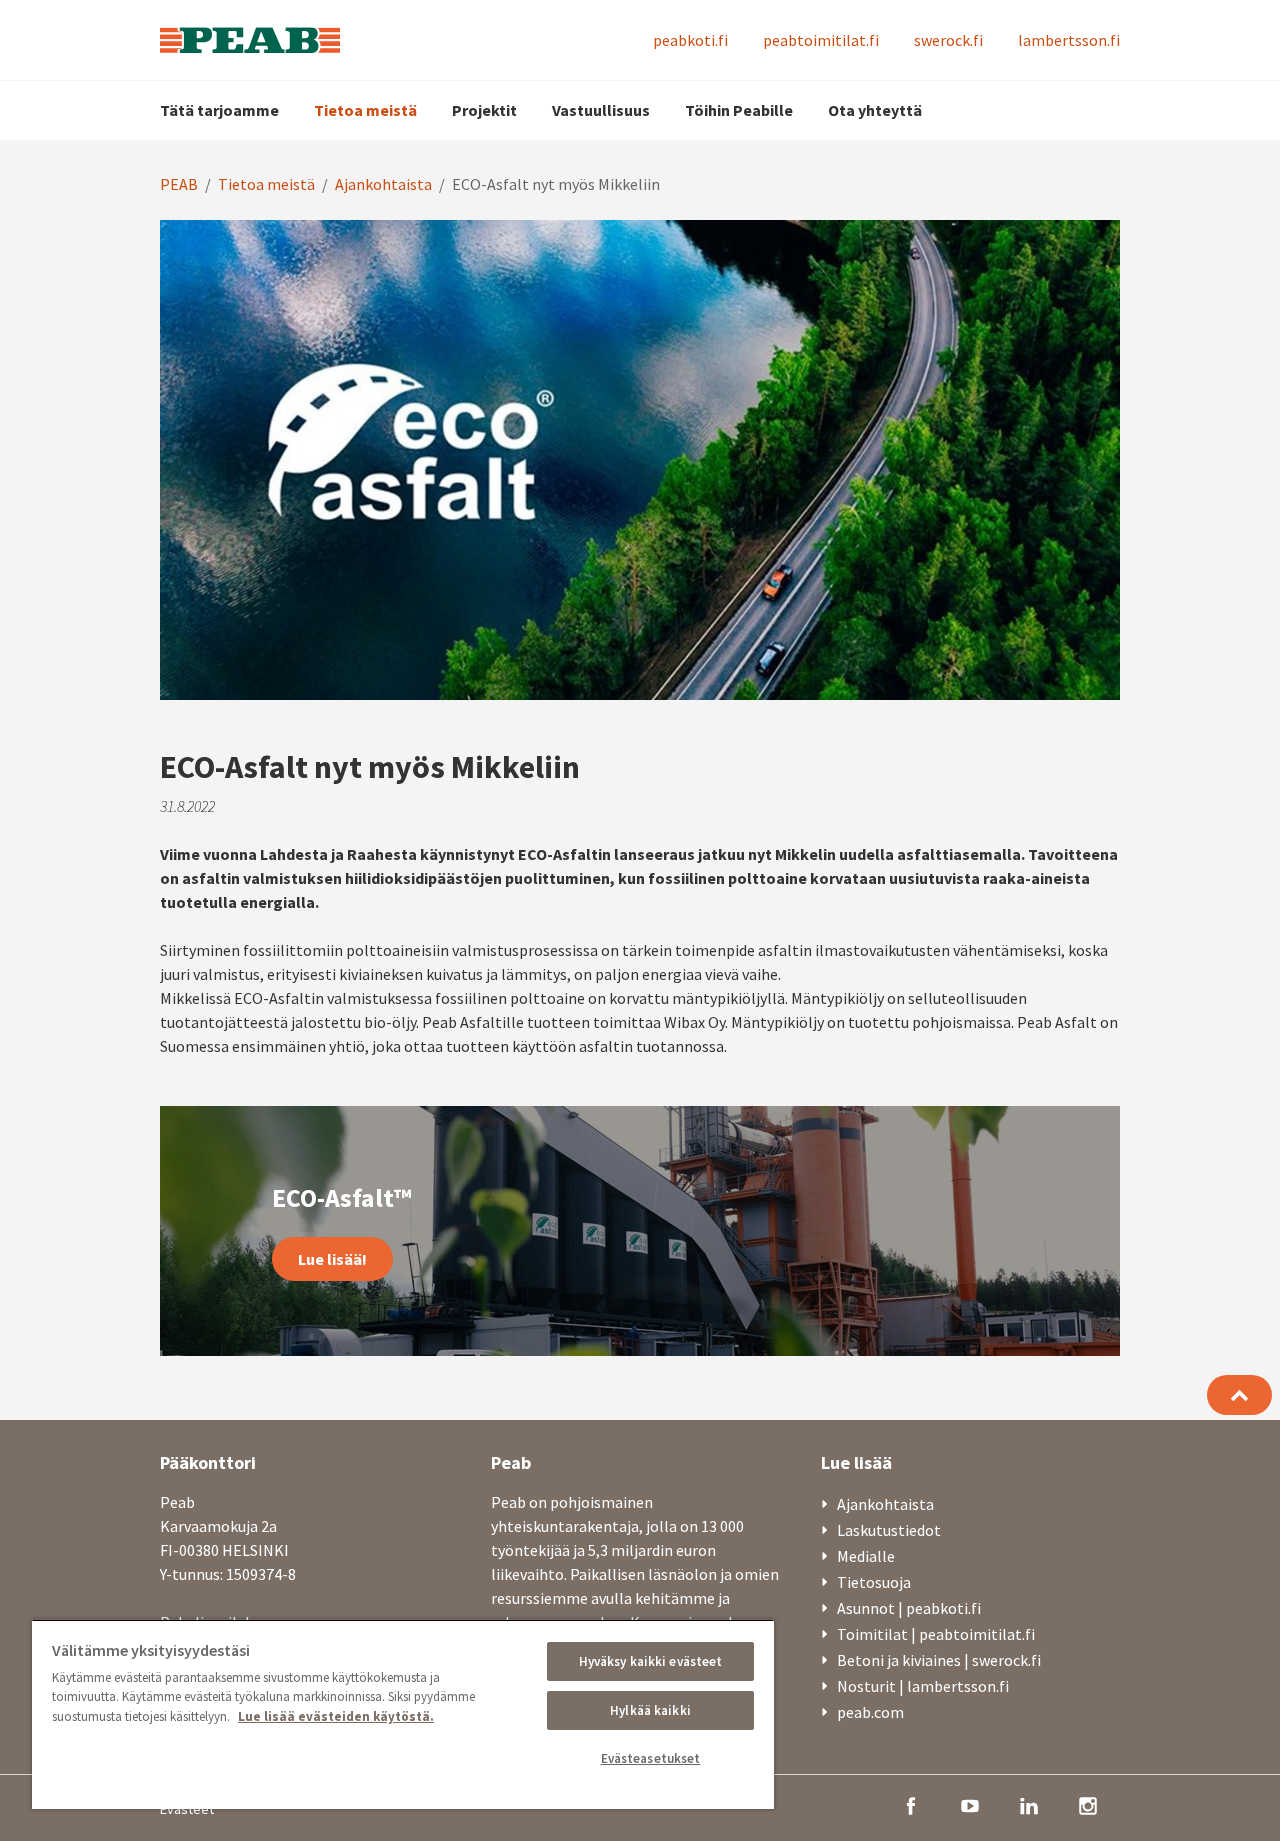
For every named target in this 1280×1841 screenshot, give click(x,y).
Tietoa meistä (365, 110)
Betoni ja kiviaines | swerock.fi (939, 1660)
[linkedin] (1029, 1804)
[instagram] (1088, 1804)
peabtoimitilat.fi (821, 40)
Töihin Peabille (739, 110)
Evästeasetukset (651, 1758)
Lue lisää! (332, 1259)
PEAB (179, 184)
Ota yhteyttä (875, 110)
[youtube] (970, 1804)
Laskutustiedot (889, 1530)
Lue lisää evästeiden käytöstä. (336, 1716)
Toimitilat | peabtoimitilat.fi (936, 1634)
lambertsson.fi (1069, 40)
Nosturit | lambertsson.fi (923, 1686)
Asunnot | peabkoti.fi (909, 1608)
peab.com (870, 1712)
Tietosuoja (874, 1582)
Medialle (866, 1556)
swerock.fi (948, 40)
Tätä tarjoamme (219, 110)
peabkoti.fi (690, 40)
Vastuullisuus (601, 110)
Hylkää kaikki (650, 1710)
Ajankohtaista (383, 184)
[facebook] (911, 1804)
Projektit (484, 110)
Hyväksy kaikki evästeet (651, 1661)
